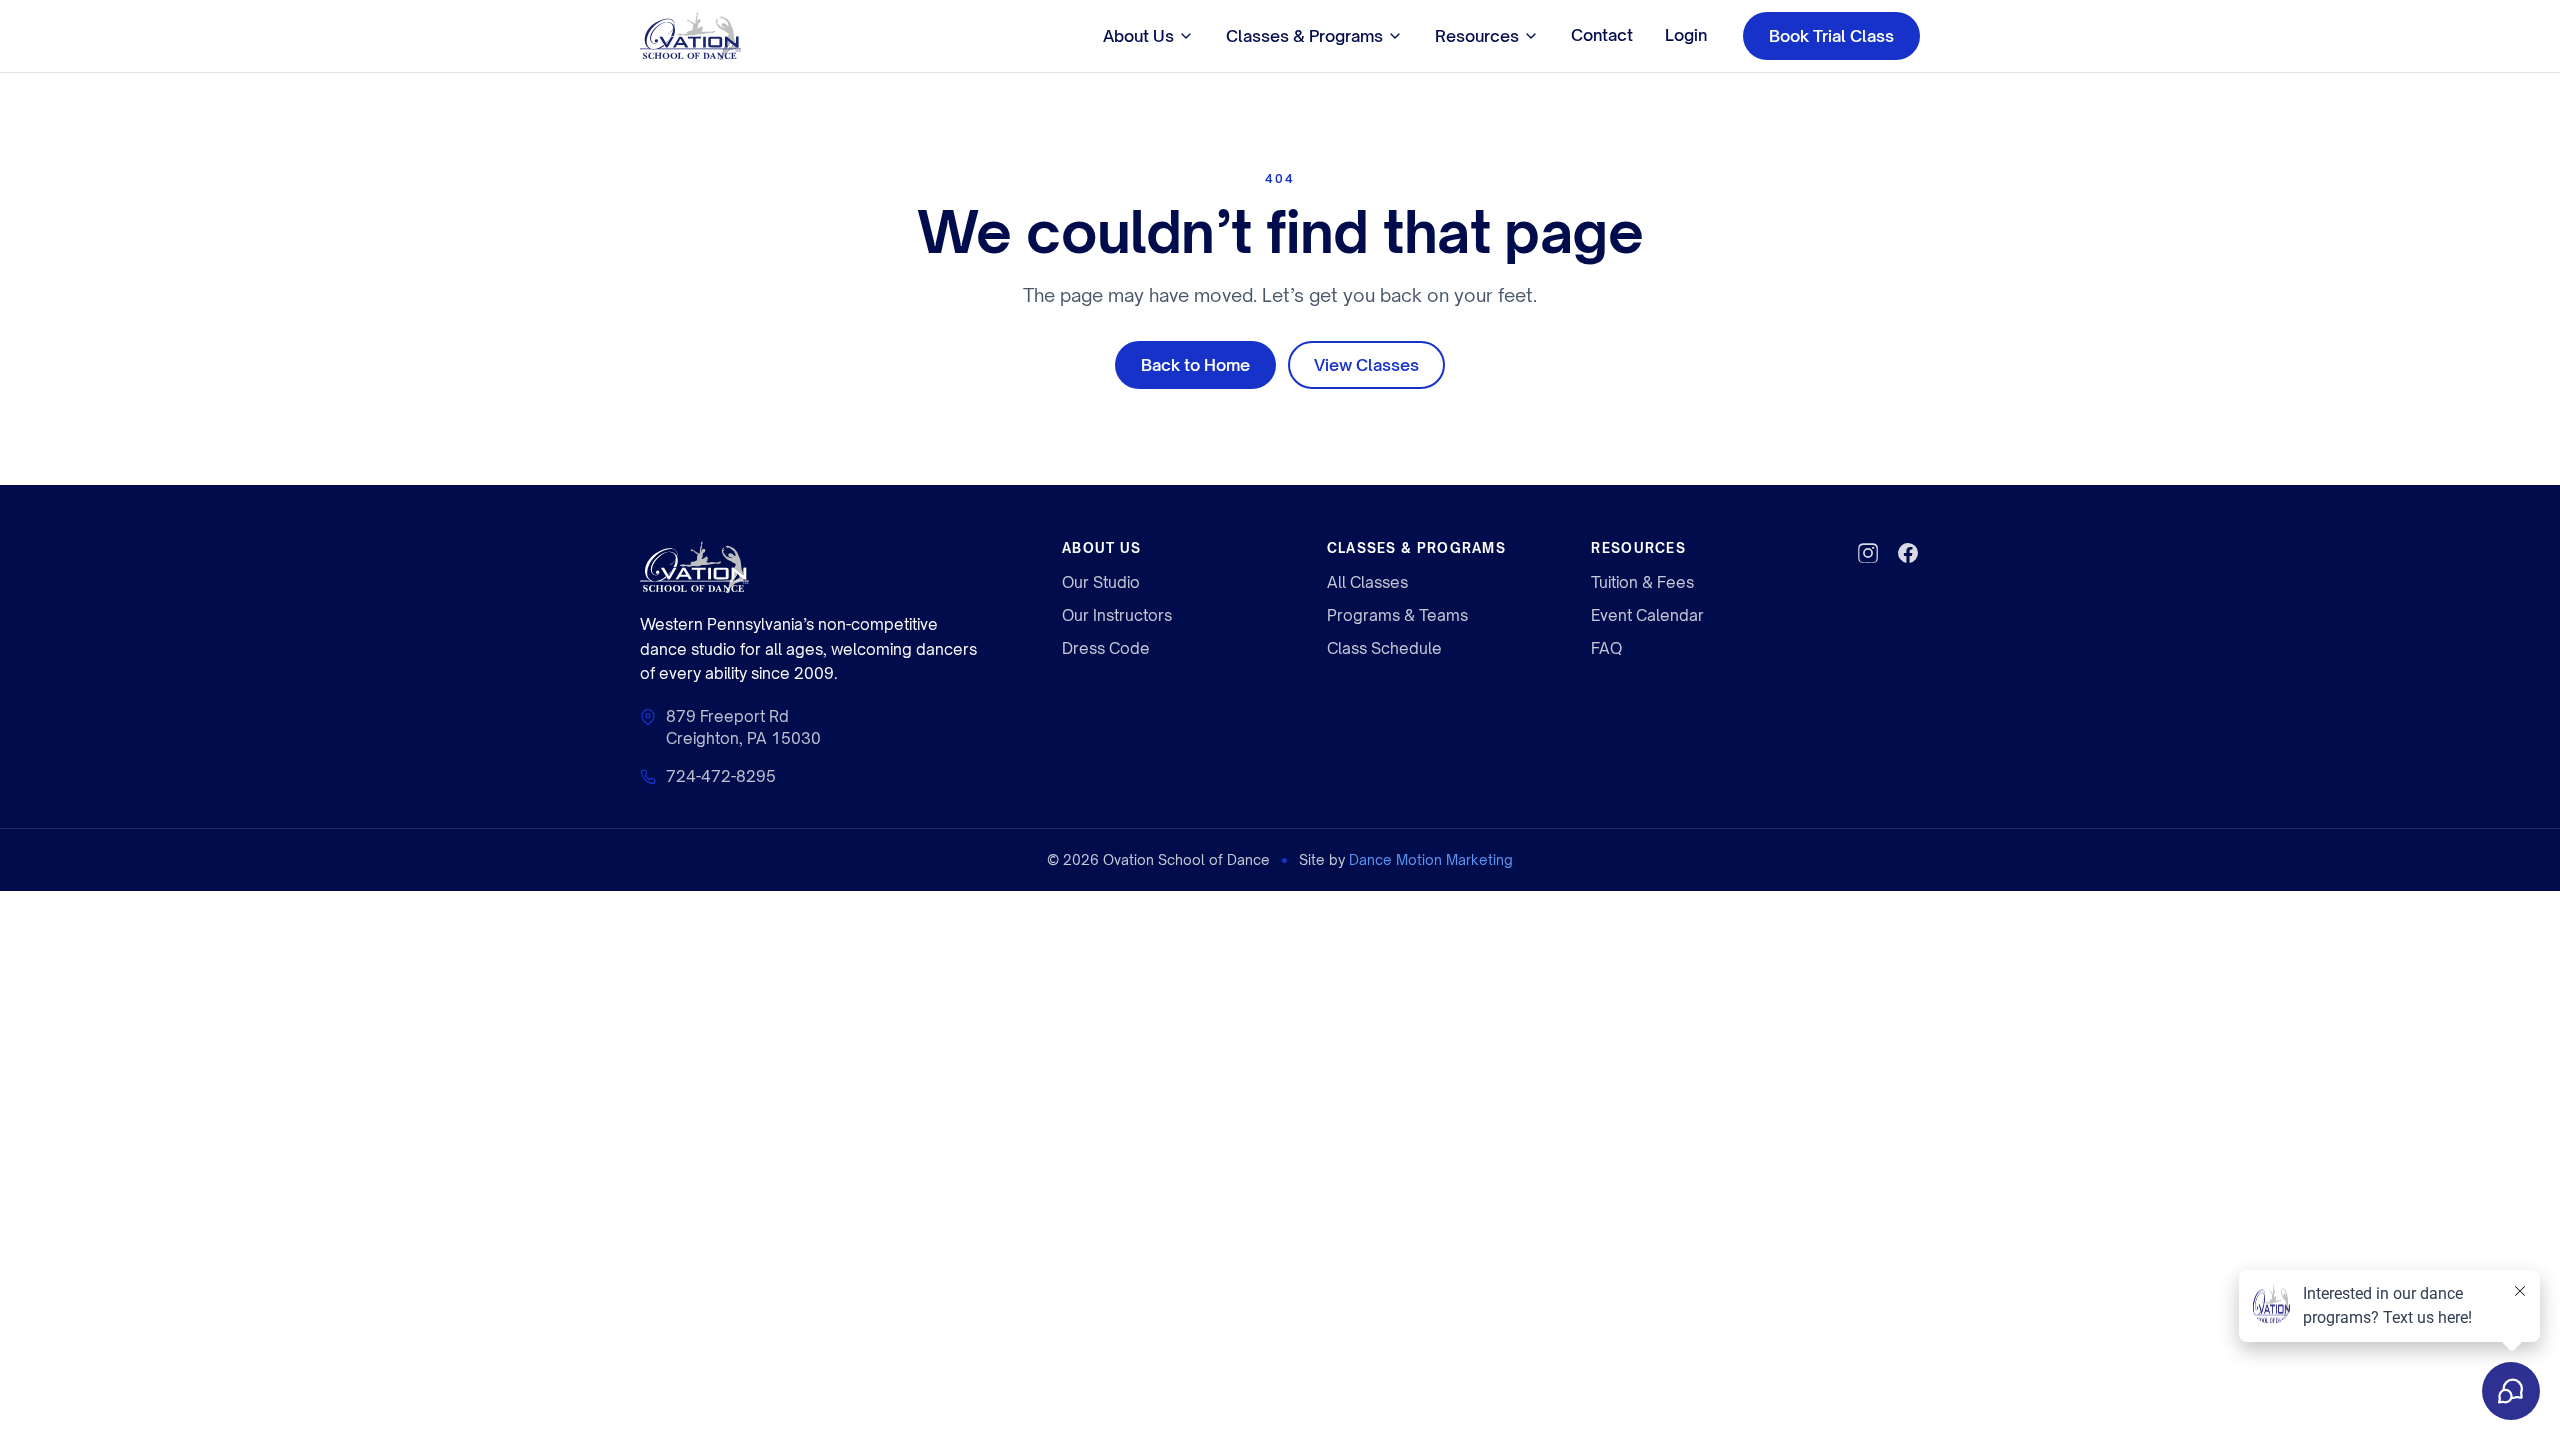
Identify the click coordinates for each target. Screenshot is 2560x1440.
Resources (1477, 36)
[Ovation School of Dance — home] (690, 36)
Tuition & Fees (1642, 582)
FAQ (1606, 648)
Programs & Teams (1397, 615)
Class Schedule (1384, 648)
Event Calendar (1647, 615)
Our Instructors (1117, 615)
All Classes (1367, 582)
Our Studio (1101, 582)
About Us (1138, 36)
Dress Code (1106, 648)
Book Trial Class (1831, 36)
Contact (1602, 35)
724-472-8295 (721, 776)
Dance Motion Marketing (1431, 859)
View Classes (1366, 365)
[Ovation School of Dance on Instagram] (1868, 553)
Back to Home (1195, 365)
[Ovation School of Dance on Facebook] (1908, 553)
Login (1686, 35)
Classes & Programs (1304, 36)
